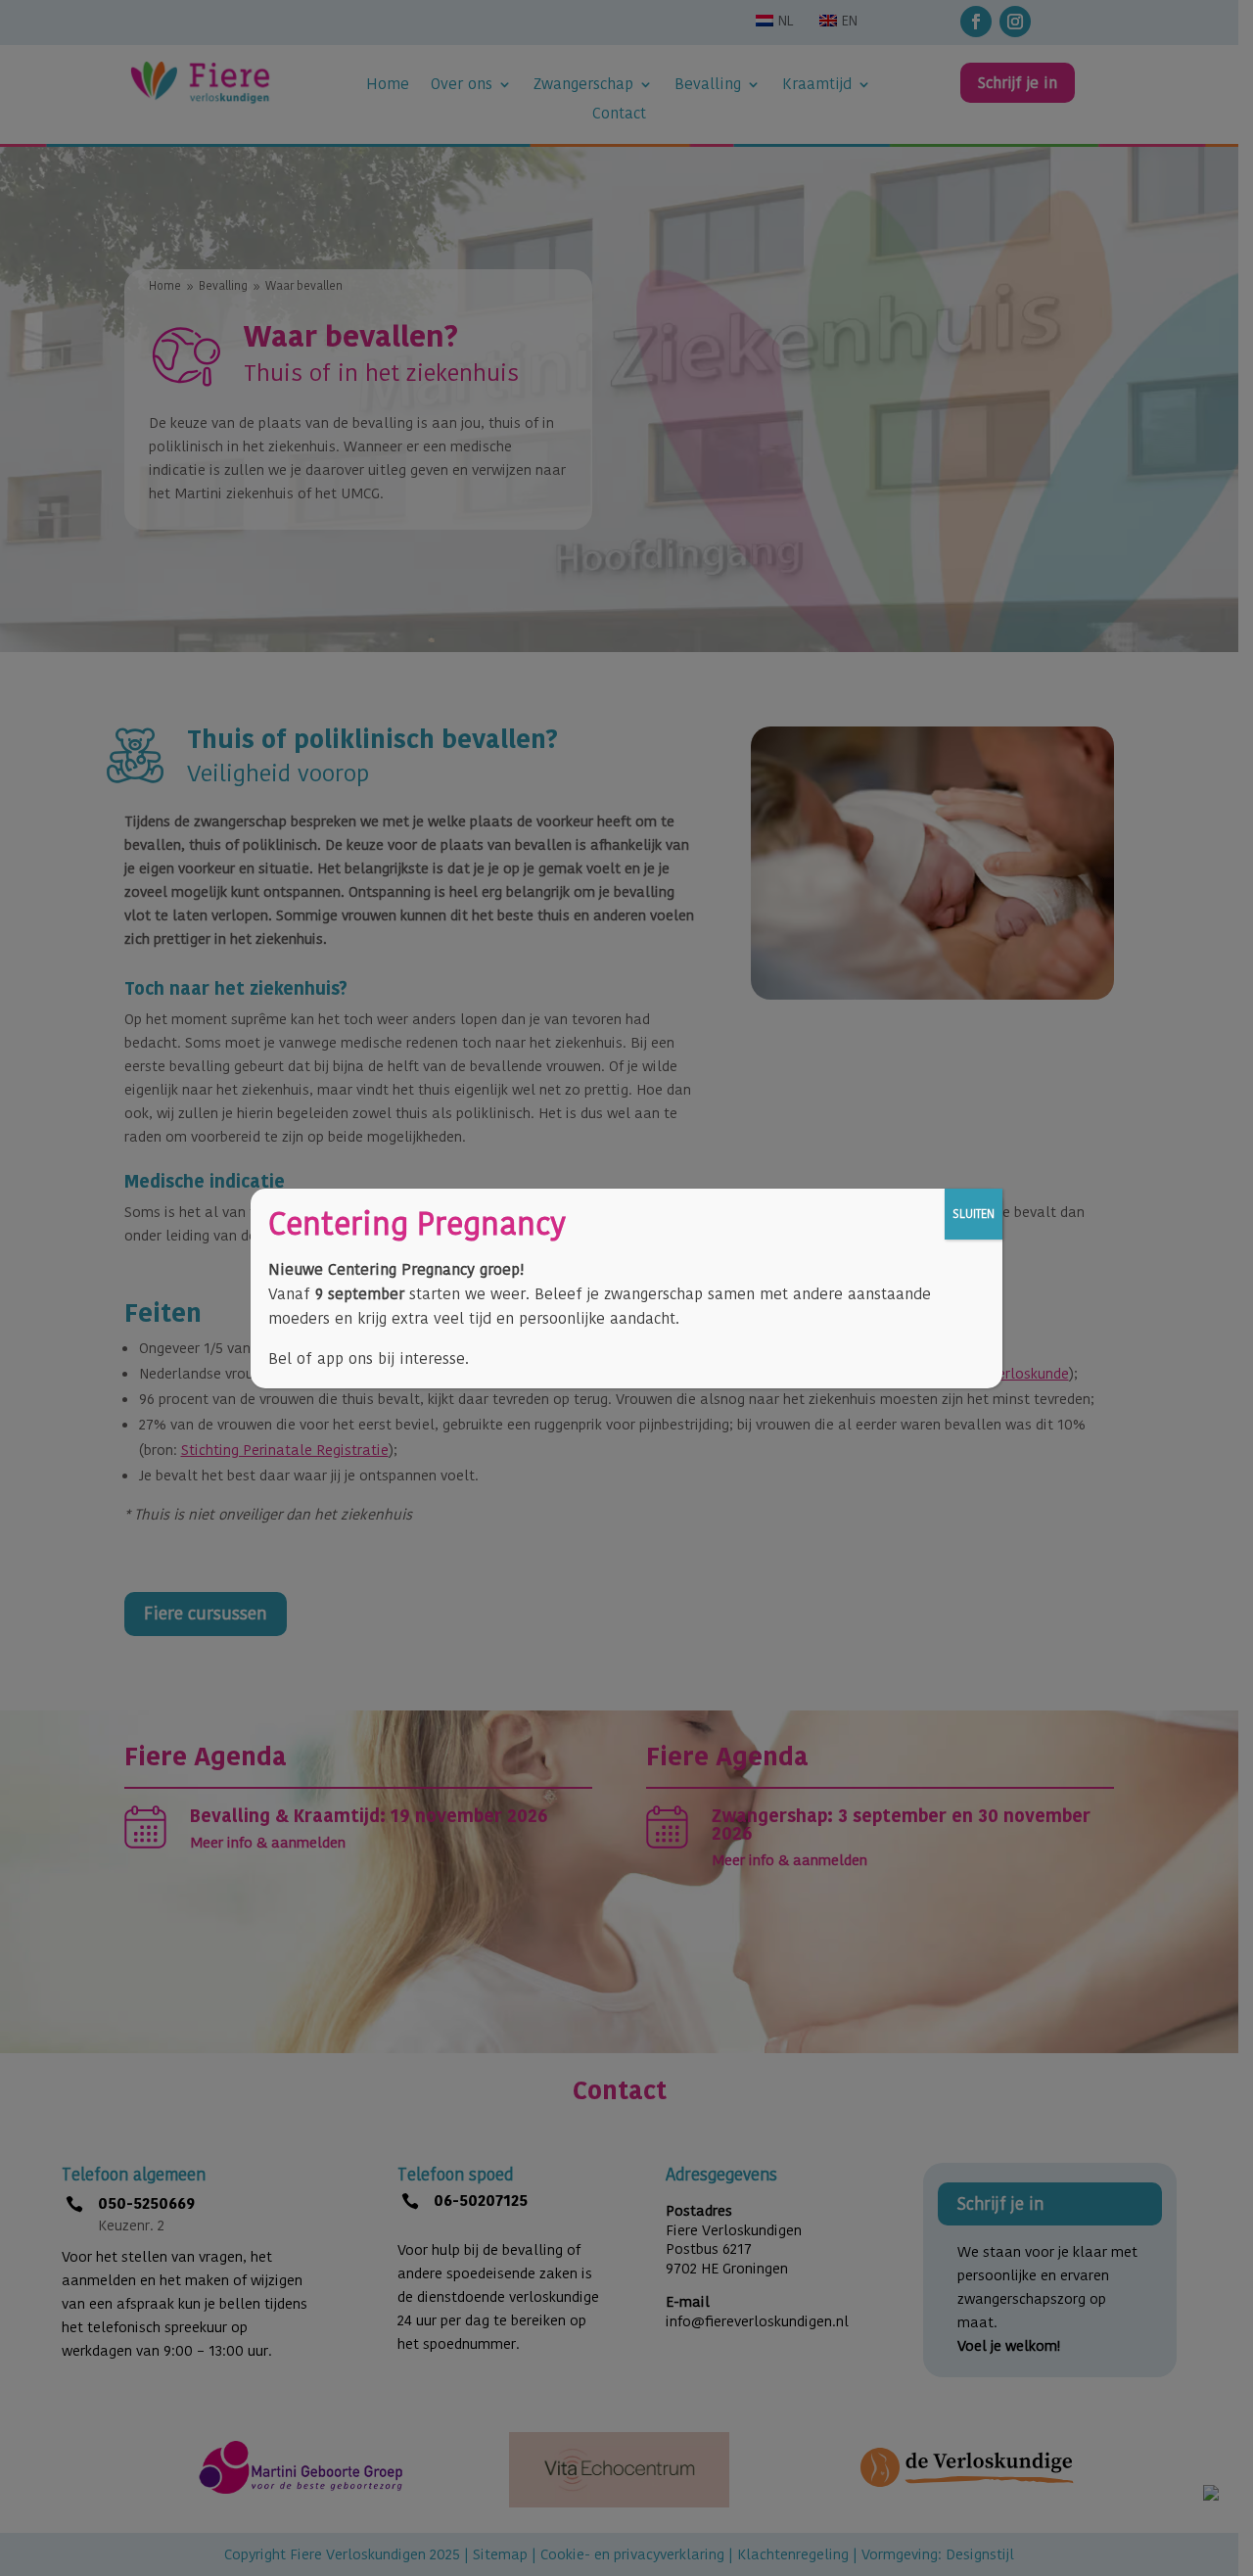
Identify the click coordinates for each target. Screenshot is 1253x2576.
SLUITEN (974, 1214)
